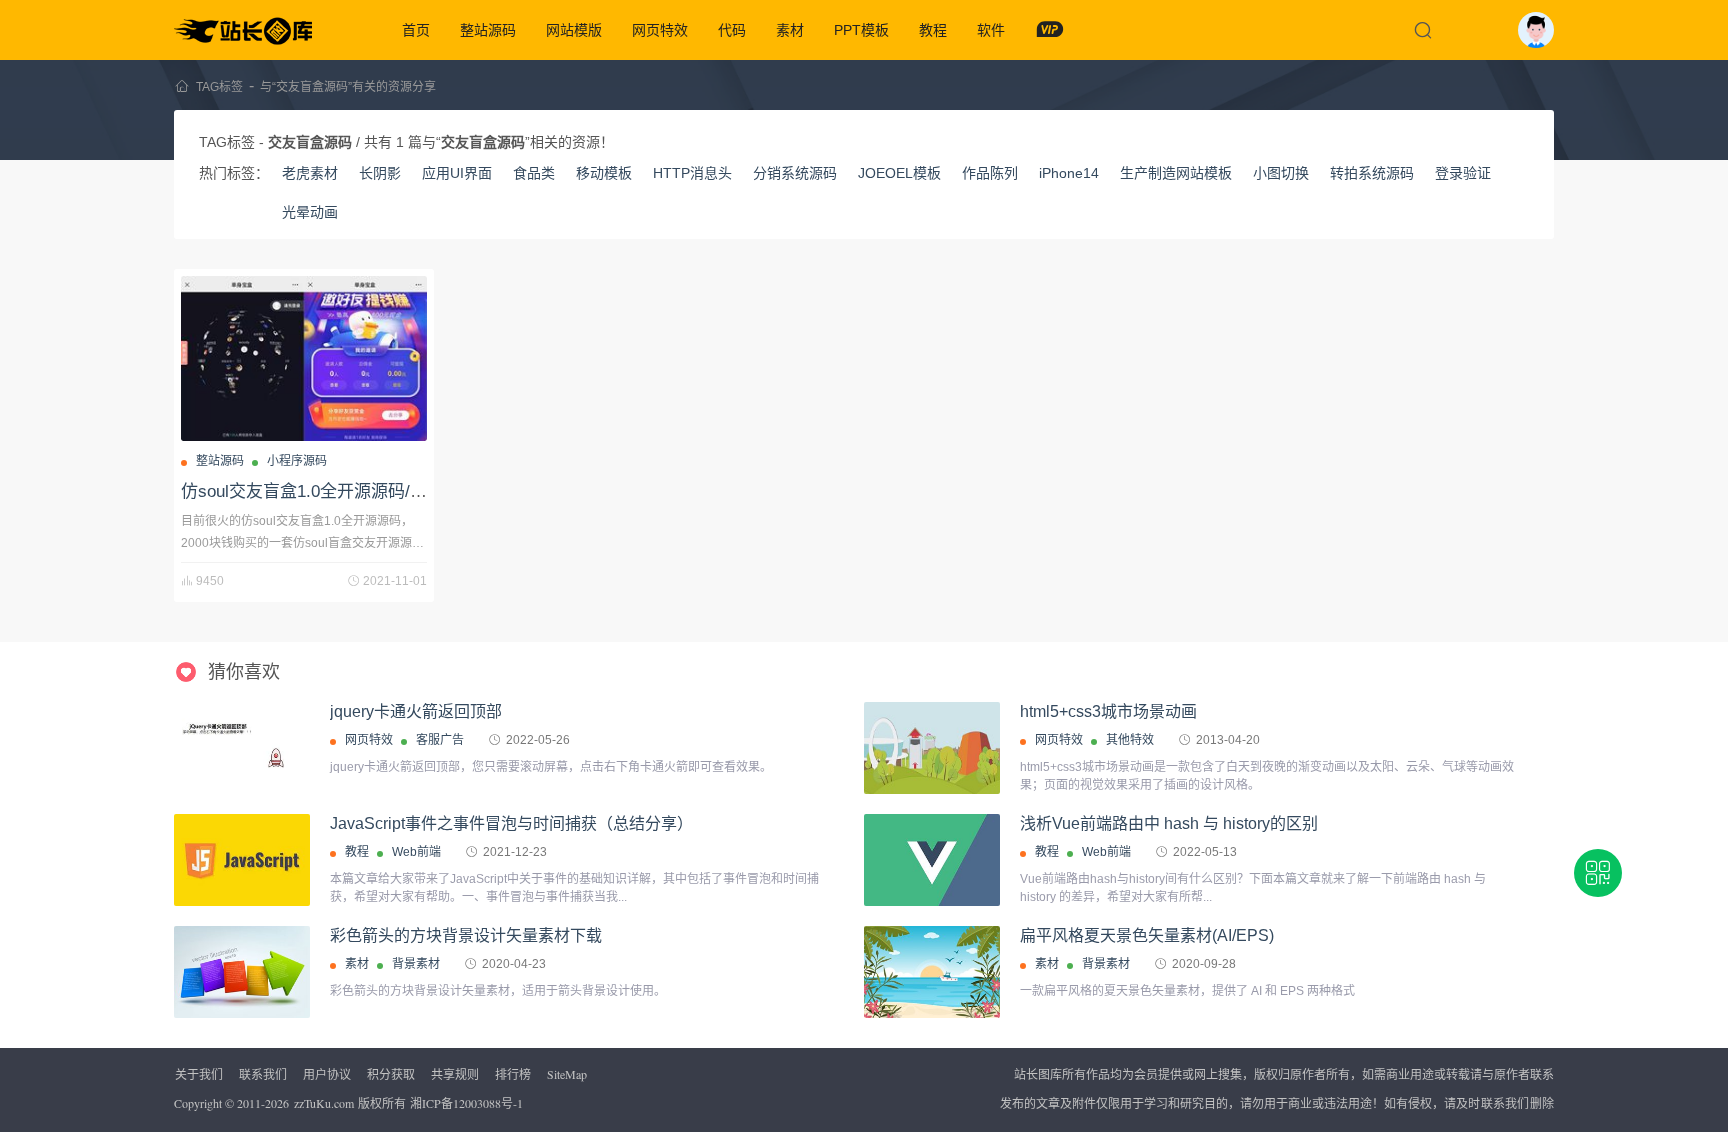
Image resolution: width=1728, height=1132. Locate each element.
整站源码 (488, 30)
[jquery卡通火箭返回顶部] (242, 748)
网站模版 (574, 30)
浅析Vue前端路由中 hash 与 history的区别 (1169, 823)
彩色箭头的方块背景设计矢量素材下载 (466, 935)
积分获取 (391, 1074)
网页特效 (660, 30)
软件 (991, 30)
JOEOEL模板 (899, 173)
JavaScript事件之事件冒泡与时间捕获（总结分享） (511, 823)
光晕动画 (310, 212)
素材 (790, 30)
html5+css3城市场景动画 (1108, 711)
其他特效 (1130, 740)
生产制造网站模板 (1176, 173)
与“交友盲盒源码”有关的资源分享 (348, 87)
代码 (732, 30)
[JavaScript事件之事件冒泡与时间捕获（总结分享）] (242, 860)
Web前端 (416, 852)
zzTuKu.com (324, 1103)
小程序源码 (297, 461)
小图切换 (1281, 173)
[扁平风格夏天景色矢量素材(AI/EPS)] (932, 972)
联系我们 (263, 1074)
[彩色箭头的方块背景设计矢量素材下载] (242, 972)
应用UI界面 (457, 173)
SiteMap (567, 1074)
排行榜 (513, 1074)
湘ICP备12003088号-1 (466, 1103)
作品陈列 (990, 173)
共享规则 (455, 1074)
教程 (933, 30)
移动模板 (604, 173)
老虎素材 (310, 173)
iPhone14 (1069, 173)
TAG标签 (219, 87)
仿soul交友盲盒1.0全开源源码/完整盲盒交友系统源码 (380, 491)
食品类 (534, 173)
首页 (416, 30)
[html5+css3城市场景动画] (932, 748)
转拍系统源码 (1372, 173)
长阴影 (380, 173)
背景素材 (416, 964)
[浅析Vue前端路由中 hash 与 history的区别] (932, 860)
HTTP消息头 (692, 173)
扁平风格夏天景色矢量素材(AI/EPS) (1147, 935)
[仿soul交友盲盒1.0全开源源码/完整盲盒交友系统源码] (304, 358)
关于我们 (199, 1074)
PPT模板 (861, 30)
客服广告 (440, 740)
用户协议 (327, 1074)
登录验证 (1463, 173)
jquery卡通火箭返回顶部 (416, 711)
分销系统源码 (795, 173)
